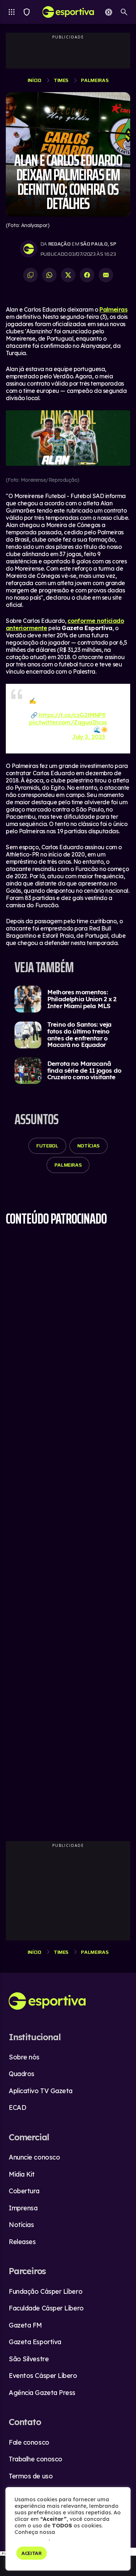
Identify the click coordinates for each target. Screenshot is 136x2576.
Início (34, 80)
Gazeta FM (25, 2325)
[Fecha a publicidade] (132, 2552)
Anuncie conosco (34, 2157)
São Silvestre (29, 2359)
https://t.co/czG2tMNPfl (72, 715)
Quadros (22, 2074)
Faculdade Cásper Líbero (46, 2308)
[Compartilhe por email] (106, 275)
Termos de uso (31, 2476)
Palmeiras (95, 80)
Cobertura (24, 2191)
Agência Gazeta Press (42, 2393)
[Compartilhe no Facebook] (87, 275)
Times (27, 12)
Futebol (47, 1146)
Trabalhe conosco (36, 2459)
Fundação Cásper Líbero (46, 2291)
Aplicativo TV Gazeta (41, 2091)
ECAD (17, 2107)
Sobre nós (24, 2057)
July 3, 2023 (88, 737)
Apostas (109, 12)
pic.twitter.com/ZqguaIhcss (68, 722)
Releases (22, 2242)
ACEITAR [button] (32, 2553)
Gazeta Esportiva (35, 2342)
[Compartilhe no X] (68, 275)
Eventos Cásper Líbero (43, 2376)
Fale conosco (29, 2442)
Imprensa (23, 2208)
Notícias (88, 1146)
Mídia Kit (22, 2174)
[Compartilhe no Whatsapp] (49, 275)
